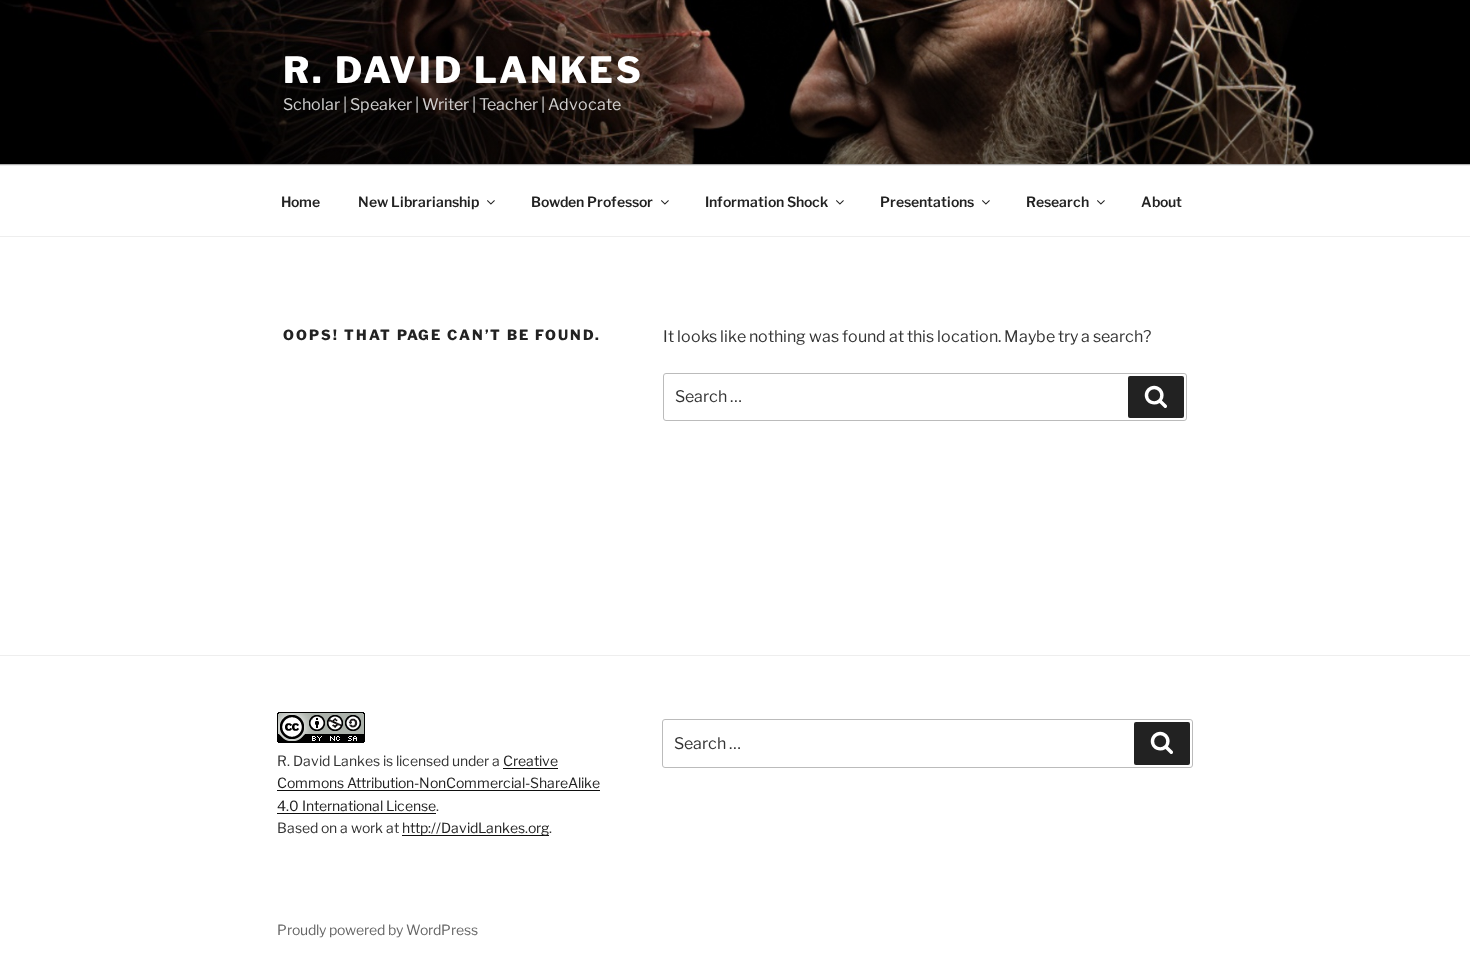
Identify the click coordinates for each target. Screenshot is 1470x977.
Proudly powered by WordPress (377, 929)
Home (300, 201)
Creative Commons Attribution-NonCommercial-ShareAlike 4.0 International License (438, 783)
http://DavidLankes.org (475, 827)
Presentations (927, 201)
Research (1057, 201)
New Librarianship (418, 201)
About (1161, 201)
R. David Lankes (463, 70)
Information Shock (766, 201)
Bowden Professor (592, 201)
